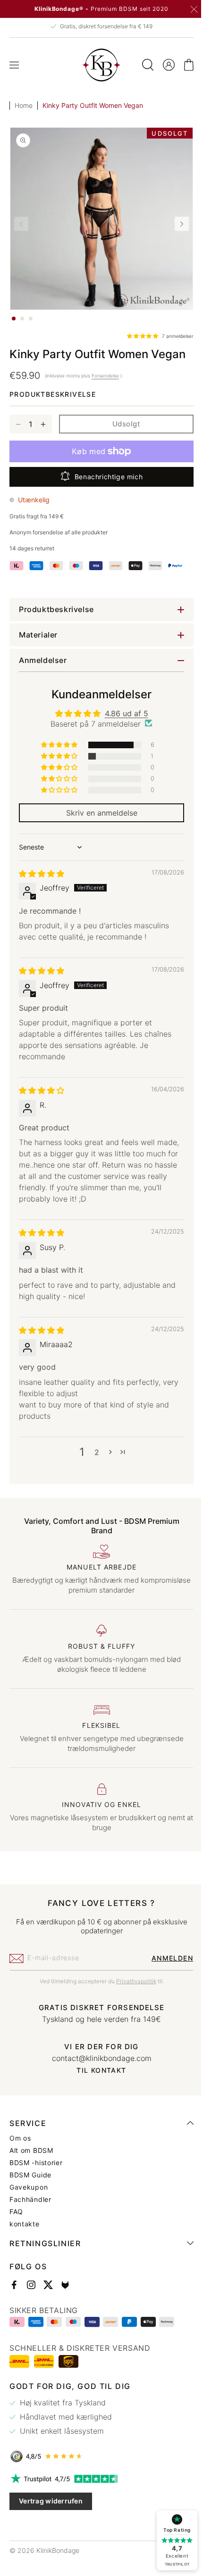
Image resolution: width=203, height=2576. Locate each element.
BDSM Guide (30, 2175)
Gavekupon (29, 2187)
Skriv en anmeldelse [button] (98, 813)
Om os (20, 2138)
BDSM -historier (36, 2163)
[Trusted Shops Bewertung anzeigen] (98, 2456)
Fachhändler (30, 2200)
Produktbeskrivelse (53, 394)
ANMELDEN (165, 1958)
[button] (14, 65)
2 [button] (93, 1452)
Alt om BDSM (31, 2151)
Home (24, 105)
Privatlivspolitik (132, 1981)
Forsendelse (105, 376)
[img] (42, 874)
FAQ (16, 2212)
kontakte (25, 2224)
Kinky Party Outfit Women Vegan (93, 105)
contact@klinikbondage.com (98, 2058)
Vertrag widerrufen (51, 2501)
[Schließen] (194, 9)
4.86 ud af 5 (123, 713)
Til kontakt (98, 2070)
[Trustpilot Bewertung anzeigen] (98, 2479)
